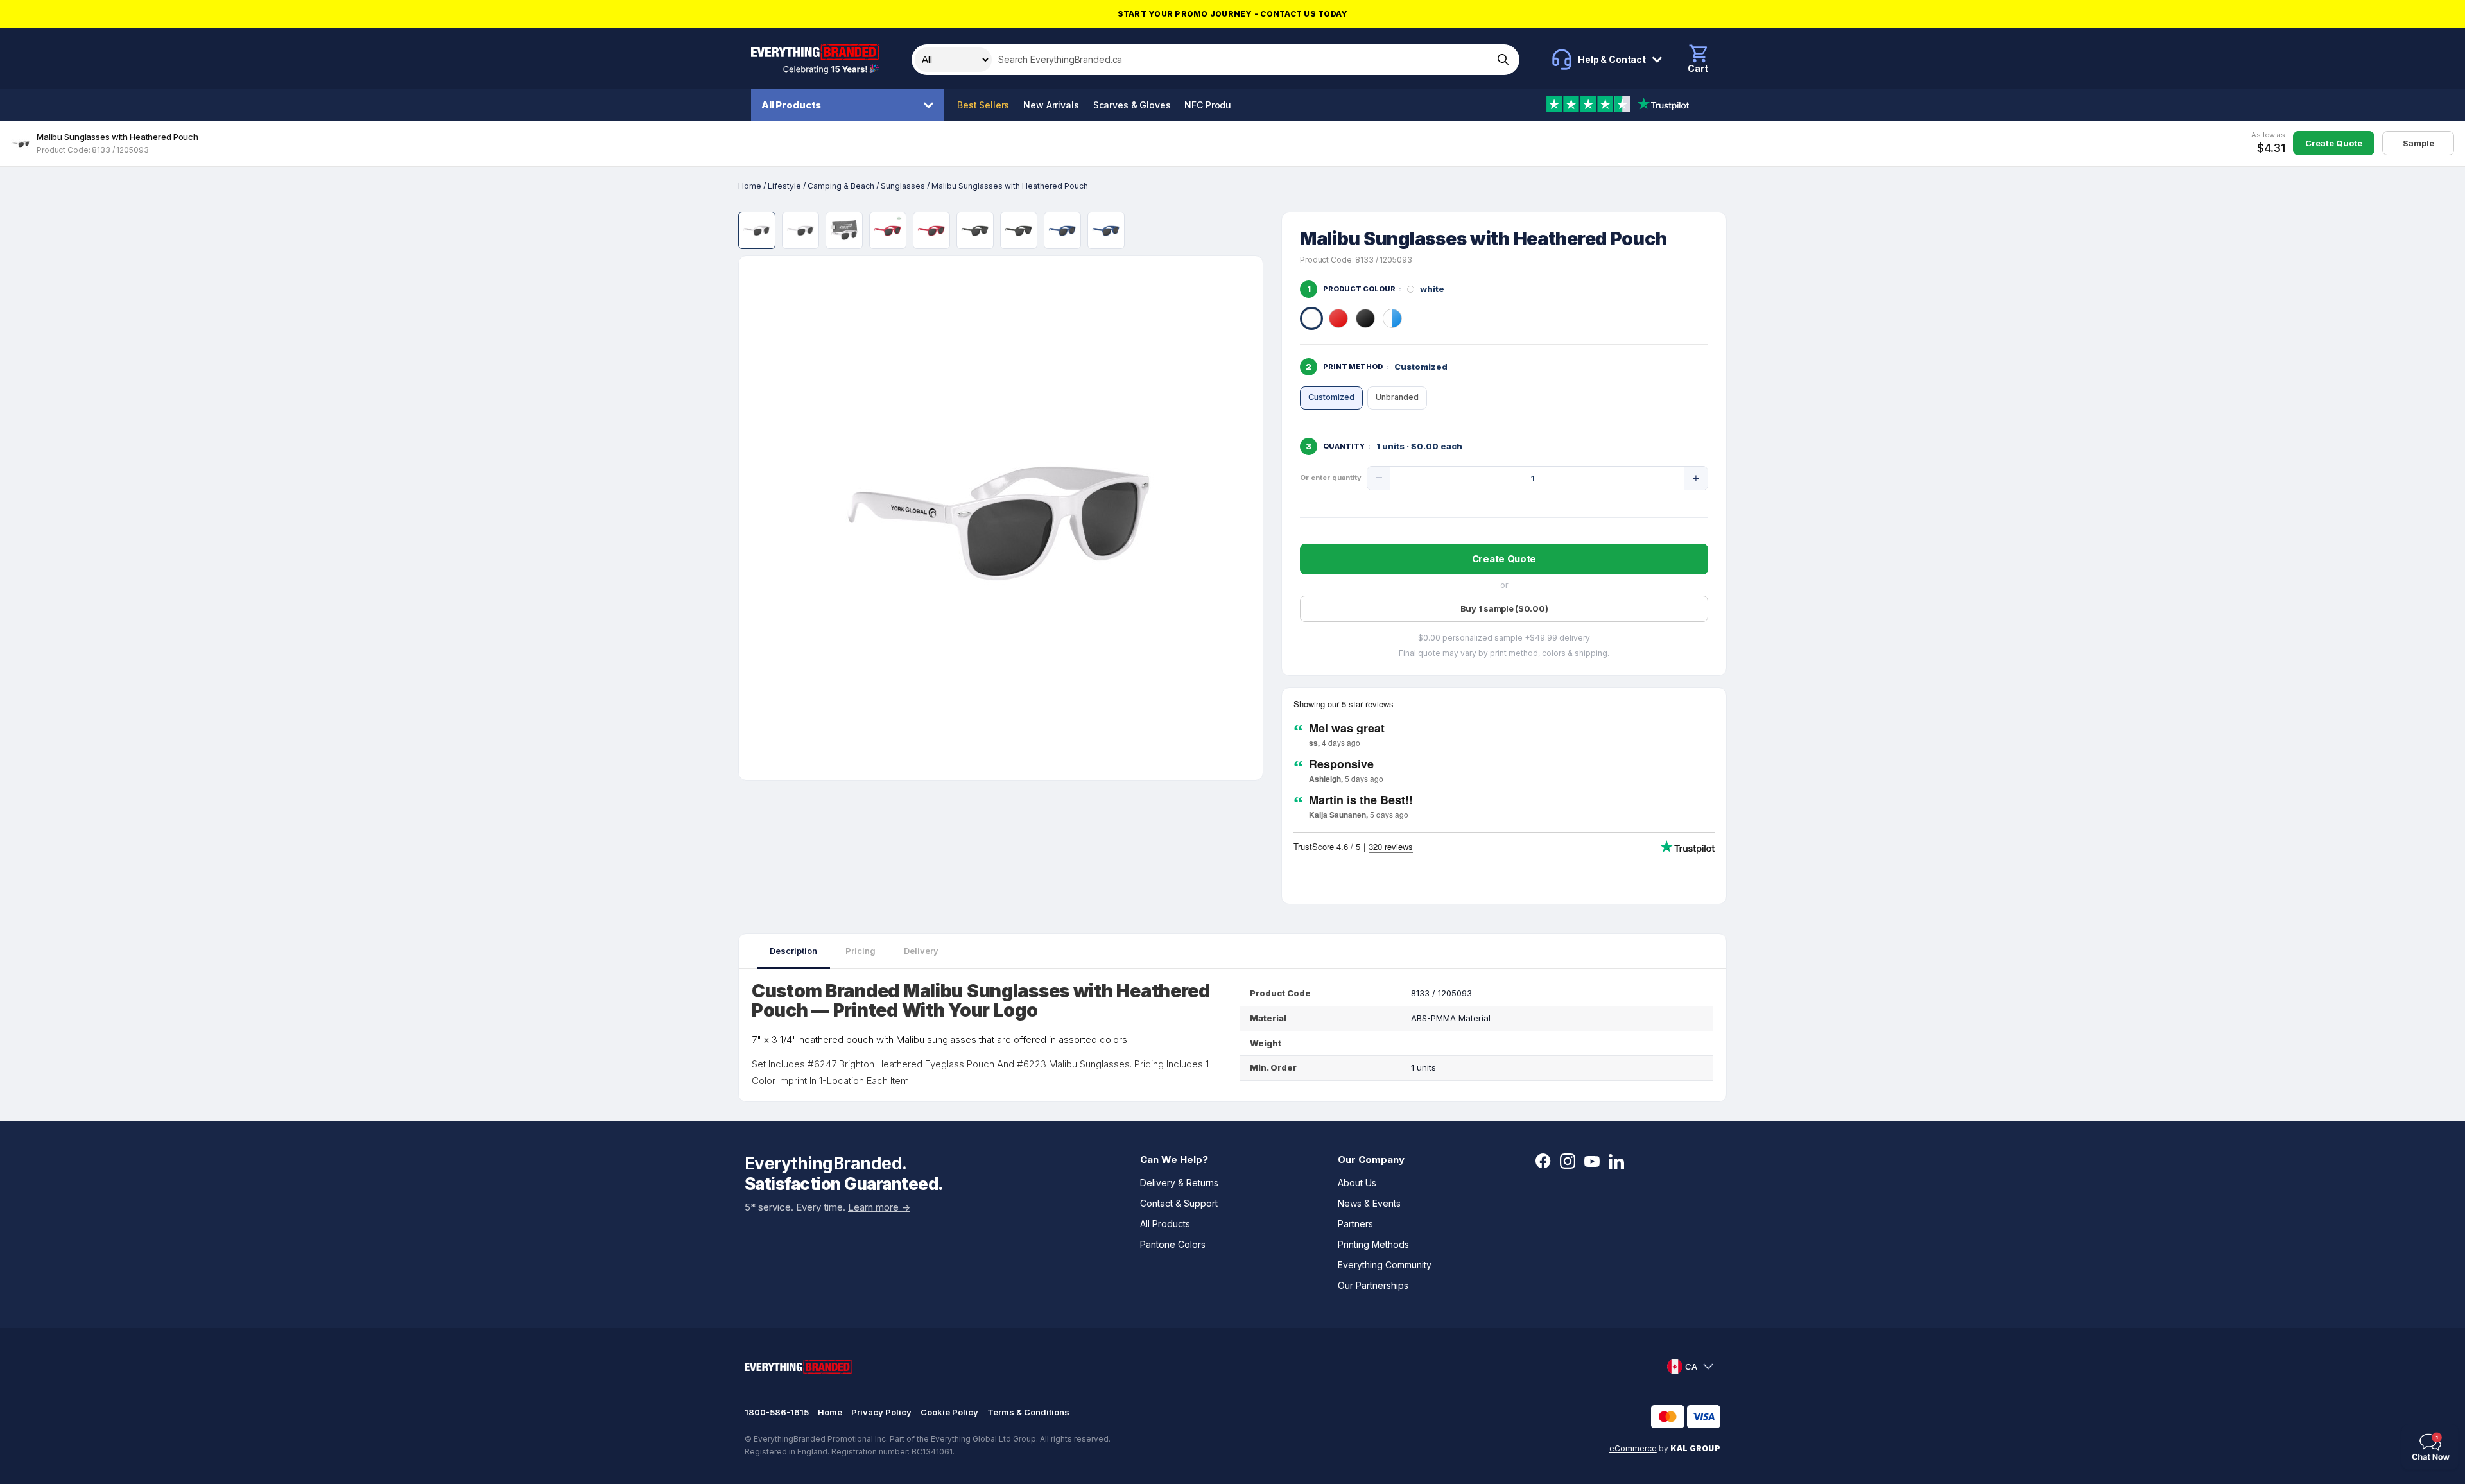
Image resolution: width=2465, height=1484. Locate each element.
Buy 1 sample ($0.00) (1504, 608)
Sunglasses (903, 186)
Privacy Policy (881, 1412)
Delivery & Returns (1179, 1183)
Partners (1355, 1224)
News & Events (1369, 1203)
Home (750, 186)
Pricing (861, 951)
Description (793, 951)
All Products (791, 105)
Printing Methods (1373, 1244)
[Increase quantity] (1696, 478)
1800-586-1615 (777, 1412)
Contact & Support (1179, 1203)
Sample (2418, 143)
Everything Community (1385, 1265)
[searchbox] (1241, 60)
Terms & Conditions (1028, 1412)
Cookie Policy (949, 1412)
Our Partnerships (1373, 1285)
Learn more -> (879, 1207)
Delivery (921, 951)
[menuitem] (851, 105)
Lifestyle (784, 186)
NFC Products (1214, 105)
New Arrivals (1051, 105)
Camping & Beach (841, 186)
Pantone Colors (1173, 1244)
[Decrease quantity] (1379, 478)
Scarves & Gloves (1132, 105)
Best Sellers (983, 105)
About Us (1357, 1183)
